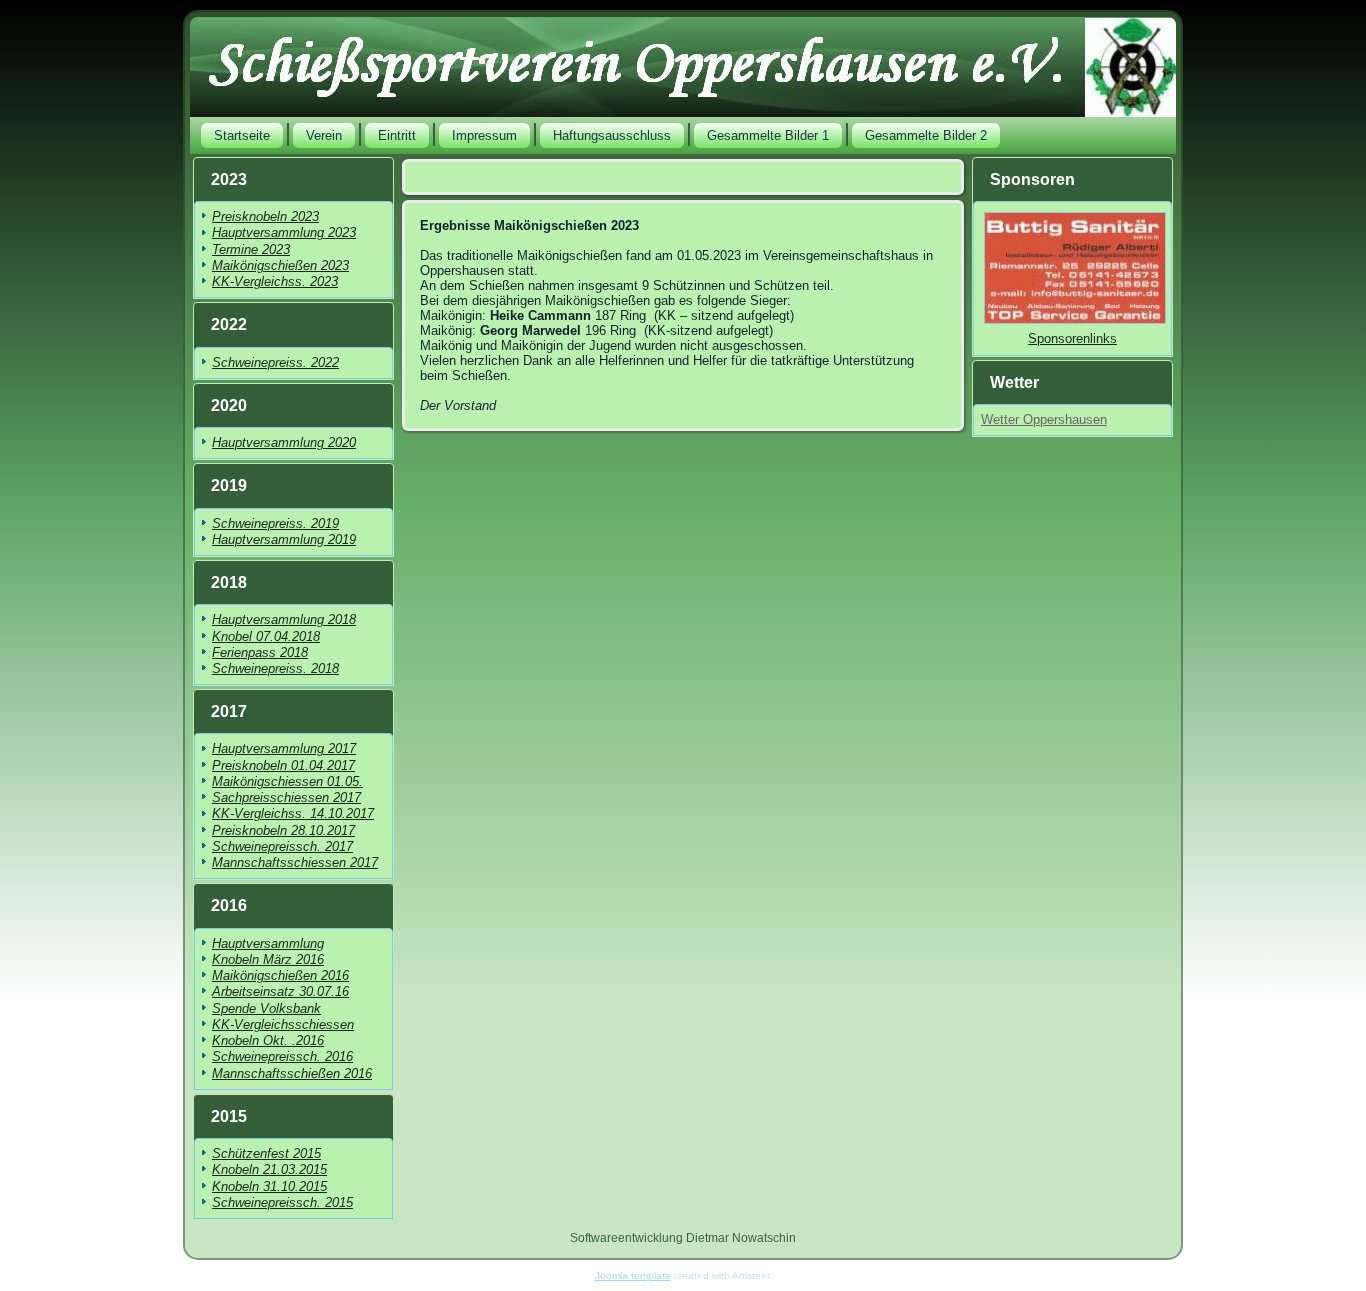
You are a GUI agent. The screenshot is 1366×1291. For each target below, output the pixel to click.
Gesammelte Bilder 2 (926, 135)
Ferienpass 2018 (260, 652)
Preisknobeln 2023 (265, 216)
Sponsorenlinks (1072, 338)
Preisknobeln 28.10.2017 (283, 830)
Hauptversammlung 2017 (284, 748)
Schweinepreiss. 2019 (275, 523)
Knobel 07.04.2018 (266, 636)
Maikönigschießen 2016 (280, 975)
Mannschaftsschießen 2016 (292, 1073)
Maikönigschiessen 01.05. (287, 781)
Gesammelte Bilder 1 (768, 135)
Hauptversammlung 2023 (284, 232)
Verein (324, 135)
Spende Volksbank (266, 1008)
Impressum (484, 135)
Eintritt (397, 135)
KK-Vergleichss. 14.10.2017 (293, 813)
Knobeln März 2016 (268, 959)
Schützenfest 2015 (266, 1153)
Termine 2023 (251, 249)
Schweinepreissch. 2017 (282, 846)
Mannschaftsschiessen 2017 (295, 862)
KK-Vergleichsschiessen (283, 1024)
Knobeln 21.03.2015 (269, 1169)
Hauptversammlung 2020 (284, 442)
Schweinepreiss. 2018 (275, 668)
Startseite (242, 135)
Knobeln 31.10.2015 (269, 1186)
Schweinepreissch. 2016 (282, 1056)
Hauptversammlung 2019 (284, 539)
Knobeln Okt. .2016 (268, 1040)
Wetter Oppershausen (1044, 419)
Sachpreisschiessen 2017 (286, 797)
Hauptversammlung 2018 (284, 619)
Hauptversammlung (268, 943)
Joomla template (633, 1275)
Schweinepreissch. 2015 (282, 1202)
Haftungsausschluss (612, 135)
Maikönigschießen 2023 (280, 265)
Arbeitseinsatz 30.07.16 (280, 991)
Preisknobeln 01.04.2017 (283, 765)
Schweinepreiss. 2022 (275, 362)
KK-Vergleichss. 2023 (275, 281)
